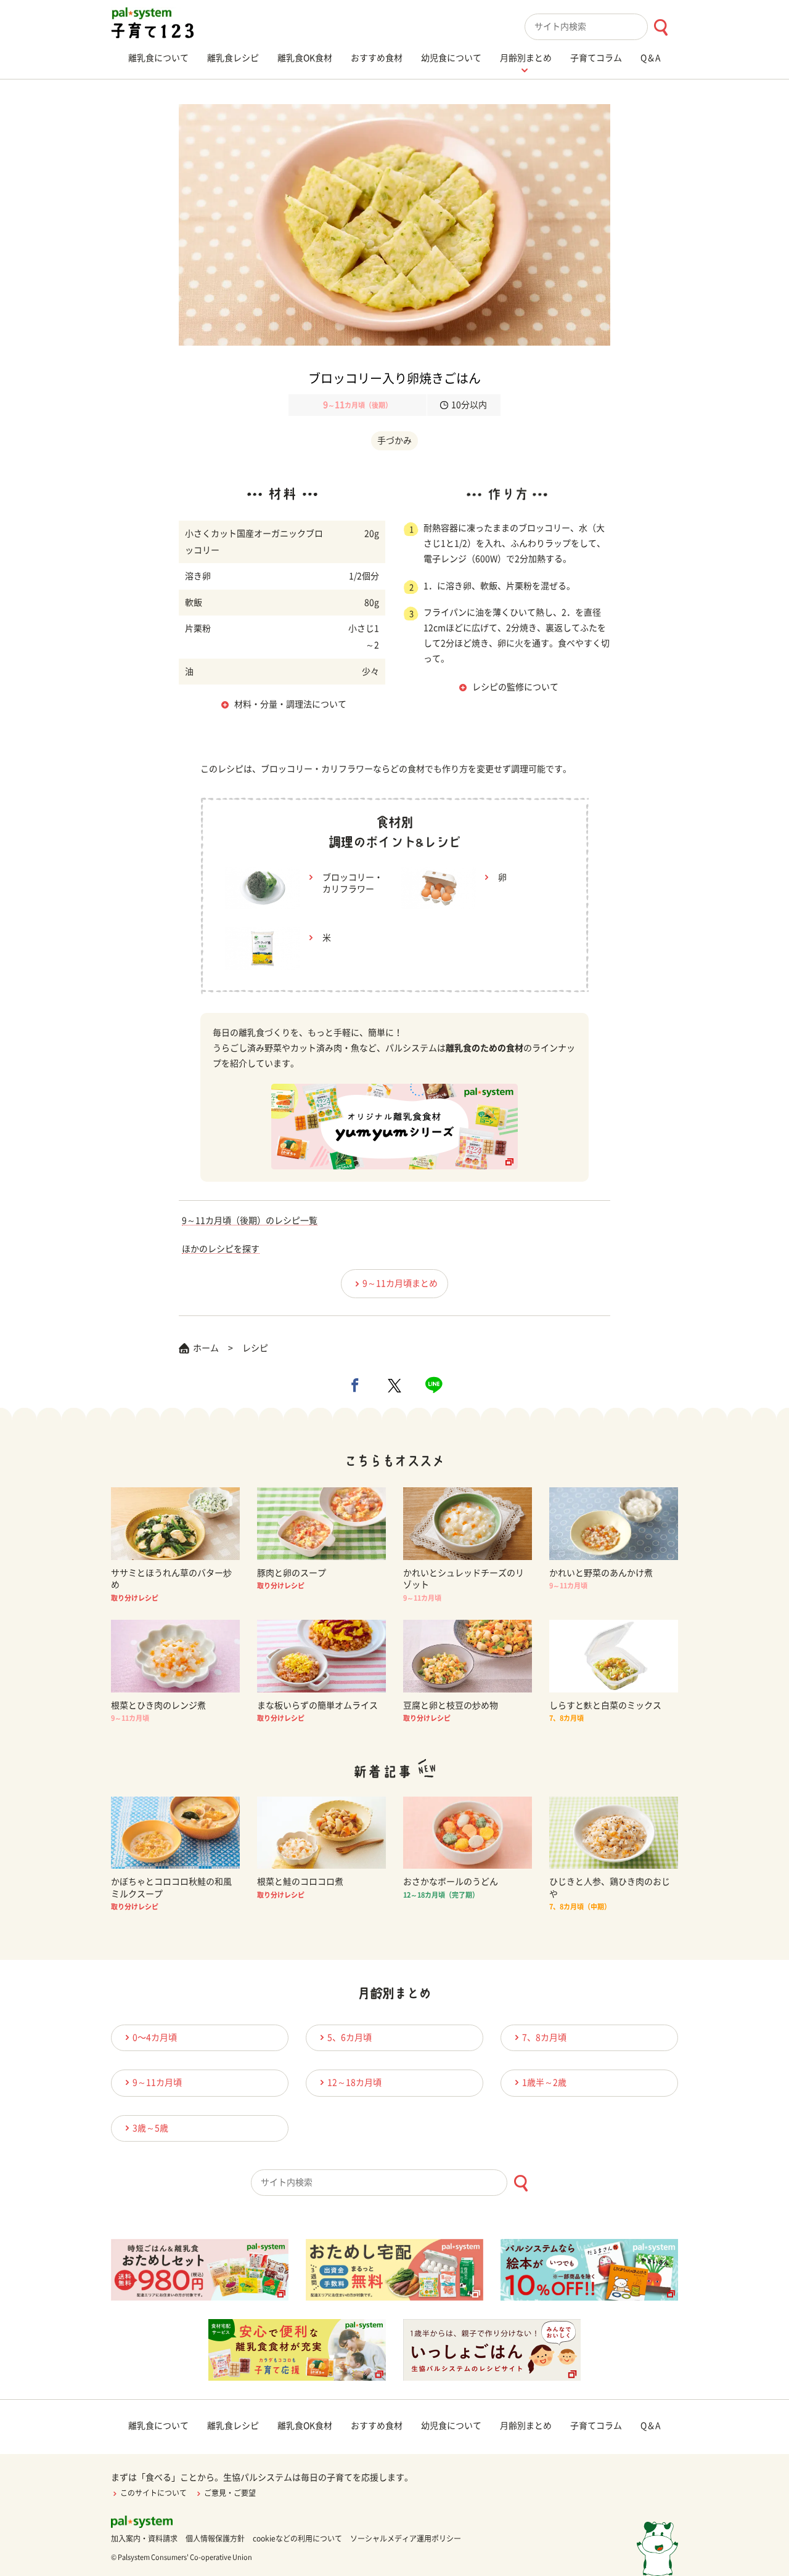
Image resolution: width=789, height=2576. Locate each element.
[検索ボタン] (660, 27)
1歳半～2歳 (544, 2082)
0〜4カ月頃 (155, 2038)
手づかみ (394, 441)
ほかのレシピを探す (221, 1249)
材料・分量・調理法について (290, 704)
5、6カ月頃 (350, 2038)
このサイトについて (153, 2493)
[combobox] (601, 27)
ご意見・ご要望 (230, 2493)
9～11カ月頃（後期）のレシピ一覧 (250, 1221)
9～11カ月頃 (157, 2082)
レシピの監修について (515, 687)
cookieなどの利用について (297, 2538)
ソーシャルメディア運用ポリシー (406, 2538)
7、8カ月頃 (544, 2038)
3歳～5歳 (150, 2128)
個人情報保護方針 (215, 2538)
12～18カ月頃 (354, 2082)
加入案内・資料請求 (144, 2538)
